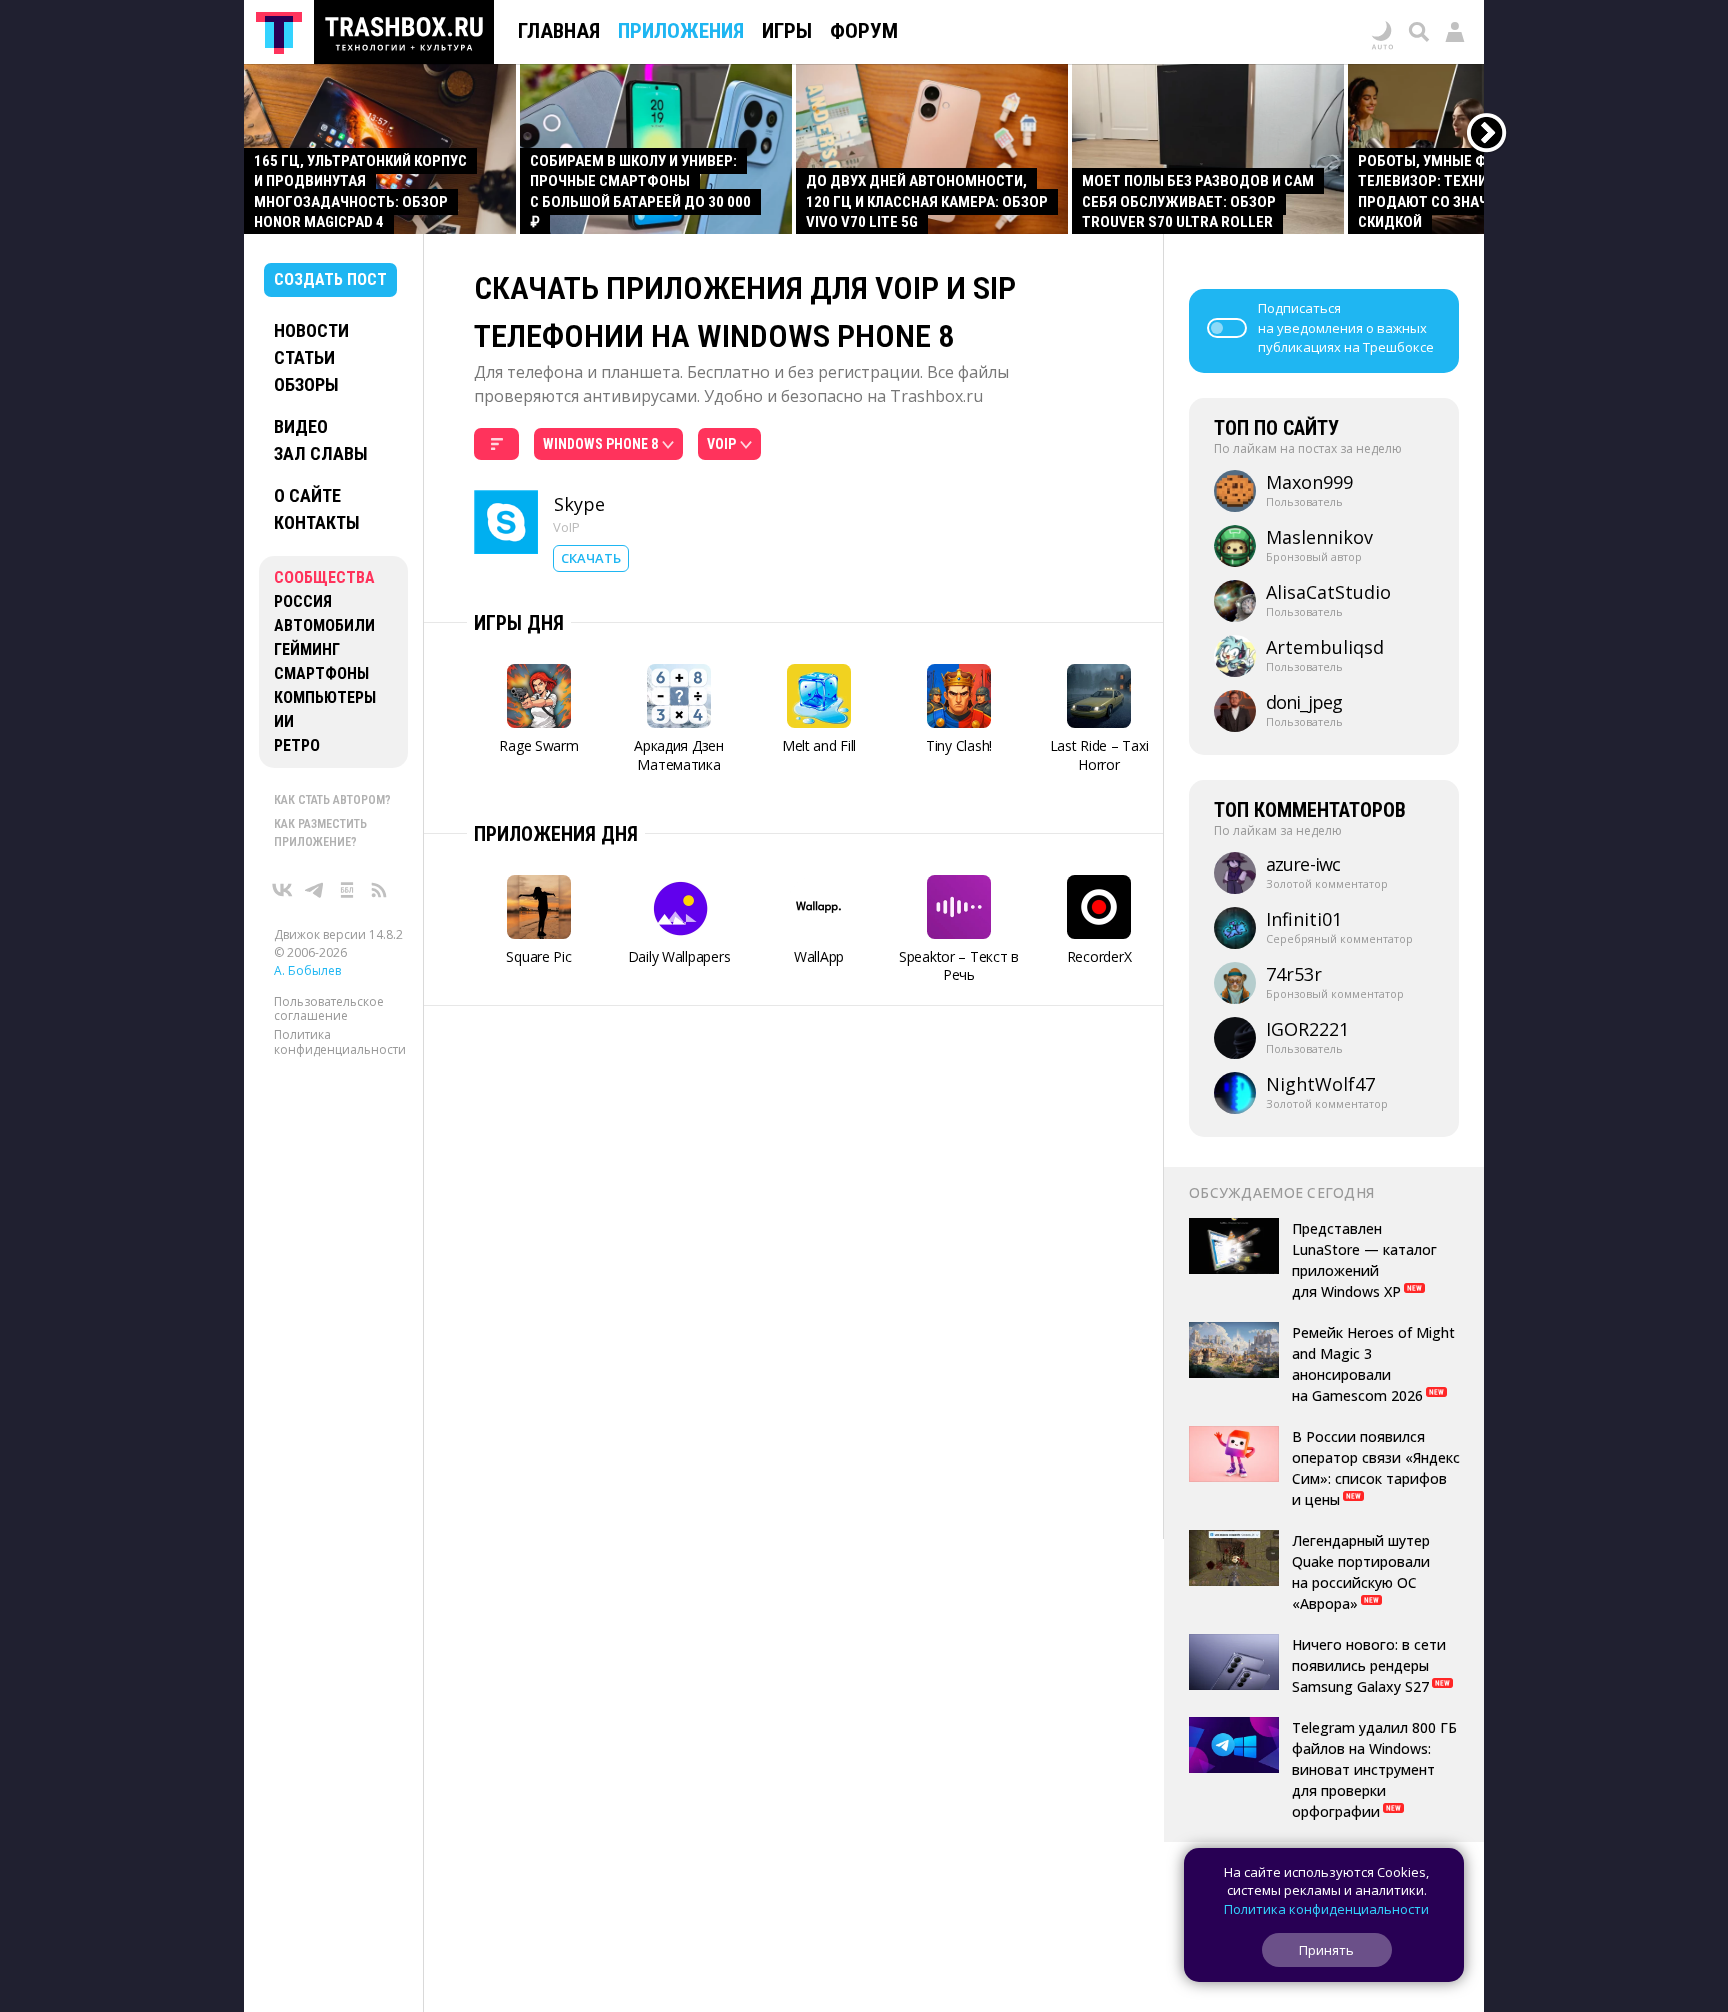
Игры (787, 31)
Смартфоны (321, 673)
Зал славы (321, 453)
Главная (559, 31)
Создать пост (330, 279)
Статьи (304, 357)
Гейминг (307, 649)
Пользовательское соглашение (329, 1008)
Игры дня (519, 623)
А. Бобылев (307, 970)
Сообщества (324, 577)
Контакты (317, 522)
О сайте (307, 495)
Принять (1326, 1950)
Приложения (681, 31)
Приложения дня (556, 834)
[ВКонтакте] (283, 890)
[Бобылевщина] (347, 890)
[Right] (1487, 133)
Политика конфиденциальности (340, 1042)
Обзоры (306, 384)
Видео (301, 426)
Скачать (591, 558)
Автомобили (324, 625)
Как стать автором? (332, 800)
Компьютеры (325, 697)
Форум (864, 31)
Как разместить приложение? (320, 833)
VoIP (566, 527)
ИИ (284, 721)
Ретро (297, 745)
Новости (311, 330)
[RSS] (379, 890)
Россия (303, 601)
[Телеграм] (315, 890)
